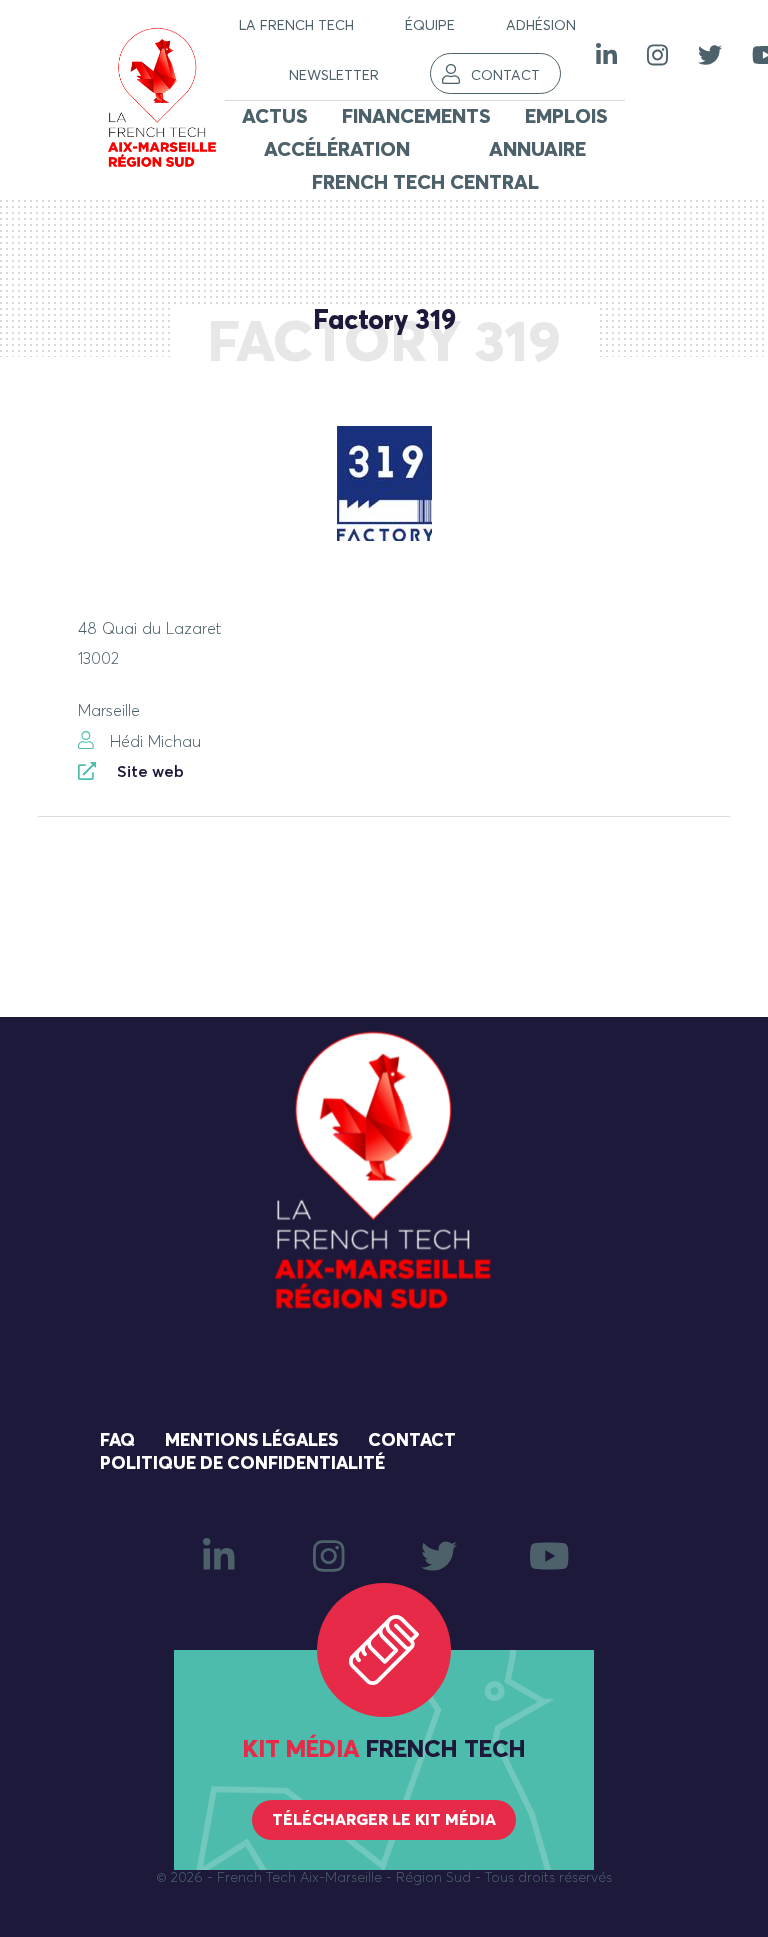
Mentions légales (251, 1441)
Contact (505, 76)
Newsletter (334, 76)
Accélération (337, 150)
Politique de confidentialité (242, 1464)
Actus (275, 117)
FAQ (117, 1441)
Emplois (566, 117)
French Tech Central (425, 183)
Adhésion (541, 26)
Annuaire (537, 150)
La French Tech (296, 26)
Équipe (430, 26)
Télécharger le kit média (384, 1820)
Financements (416, 117)
